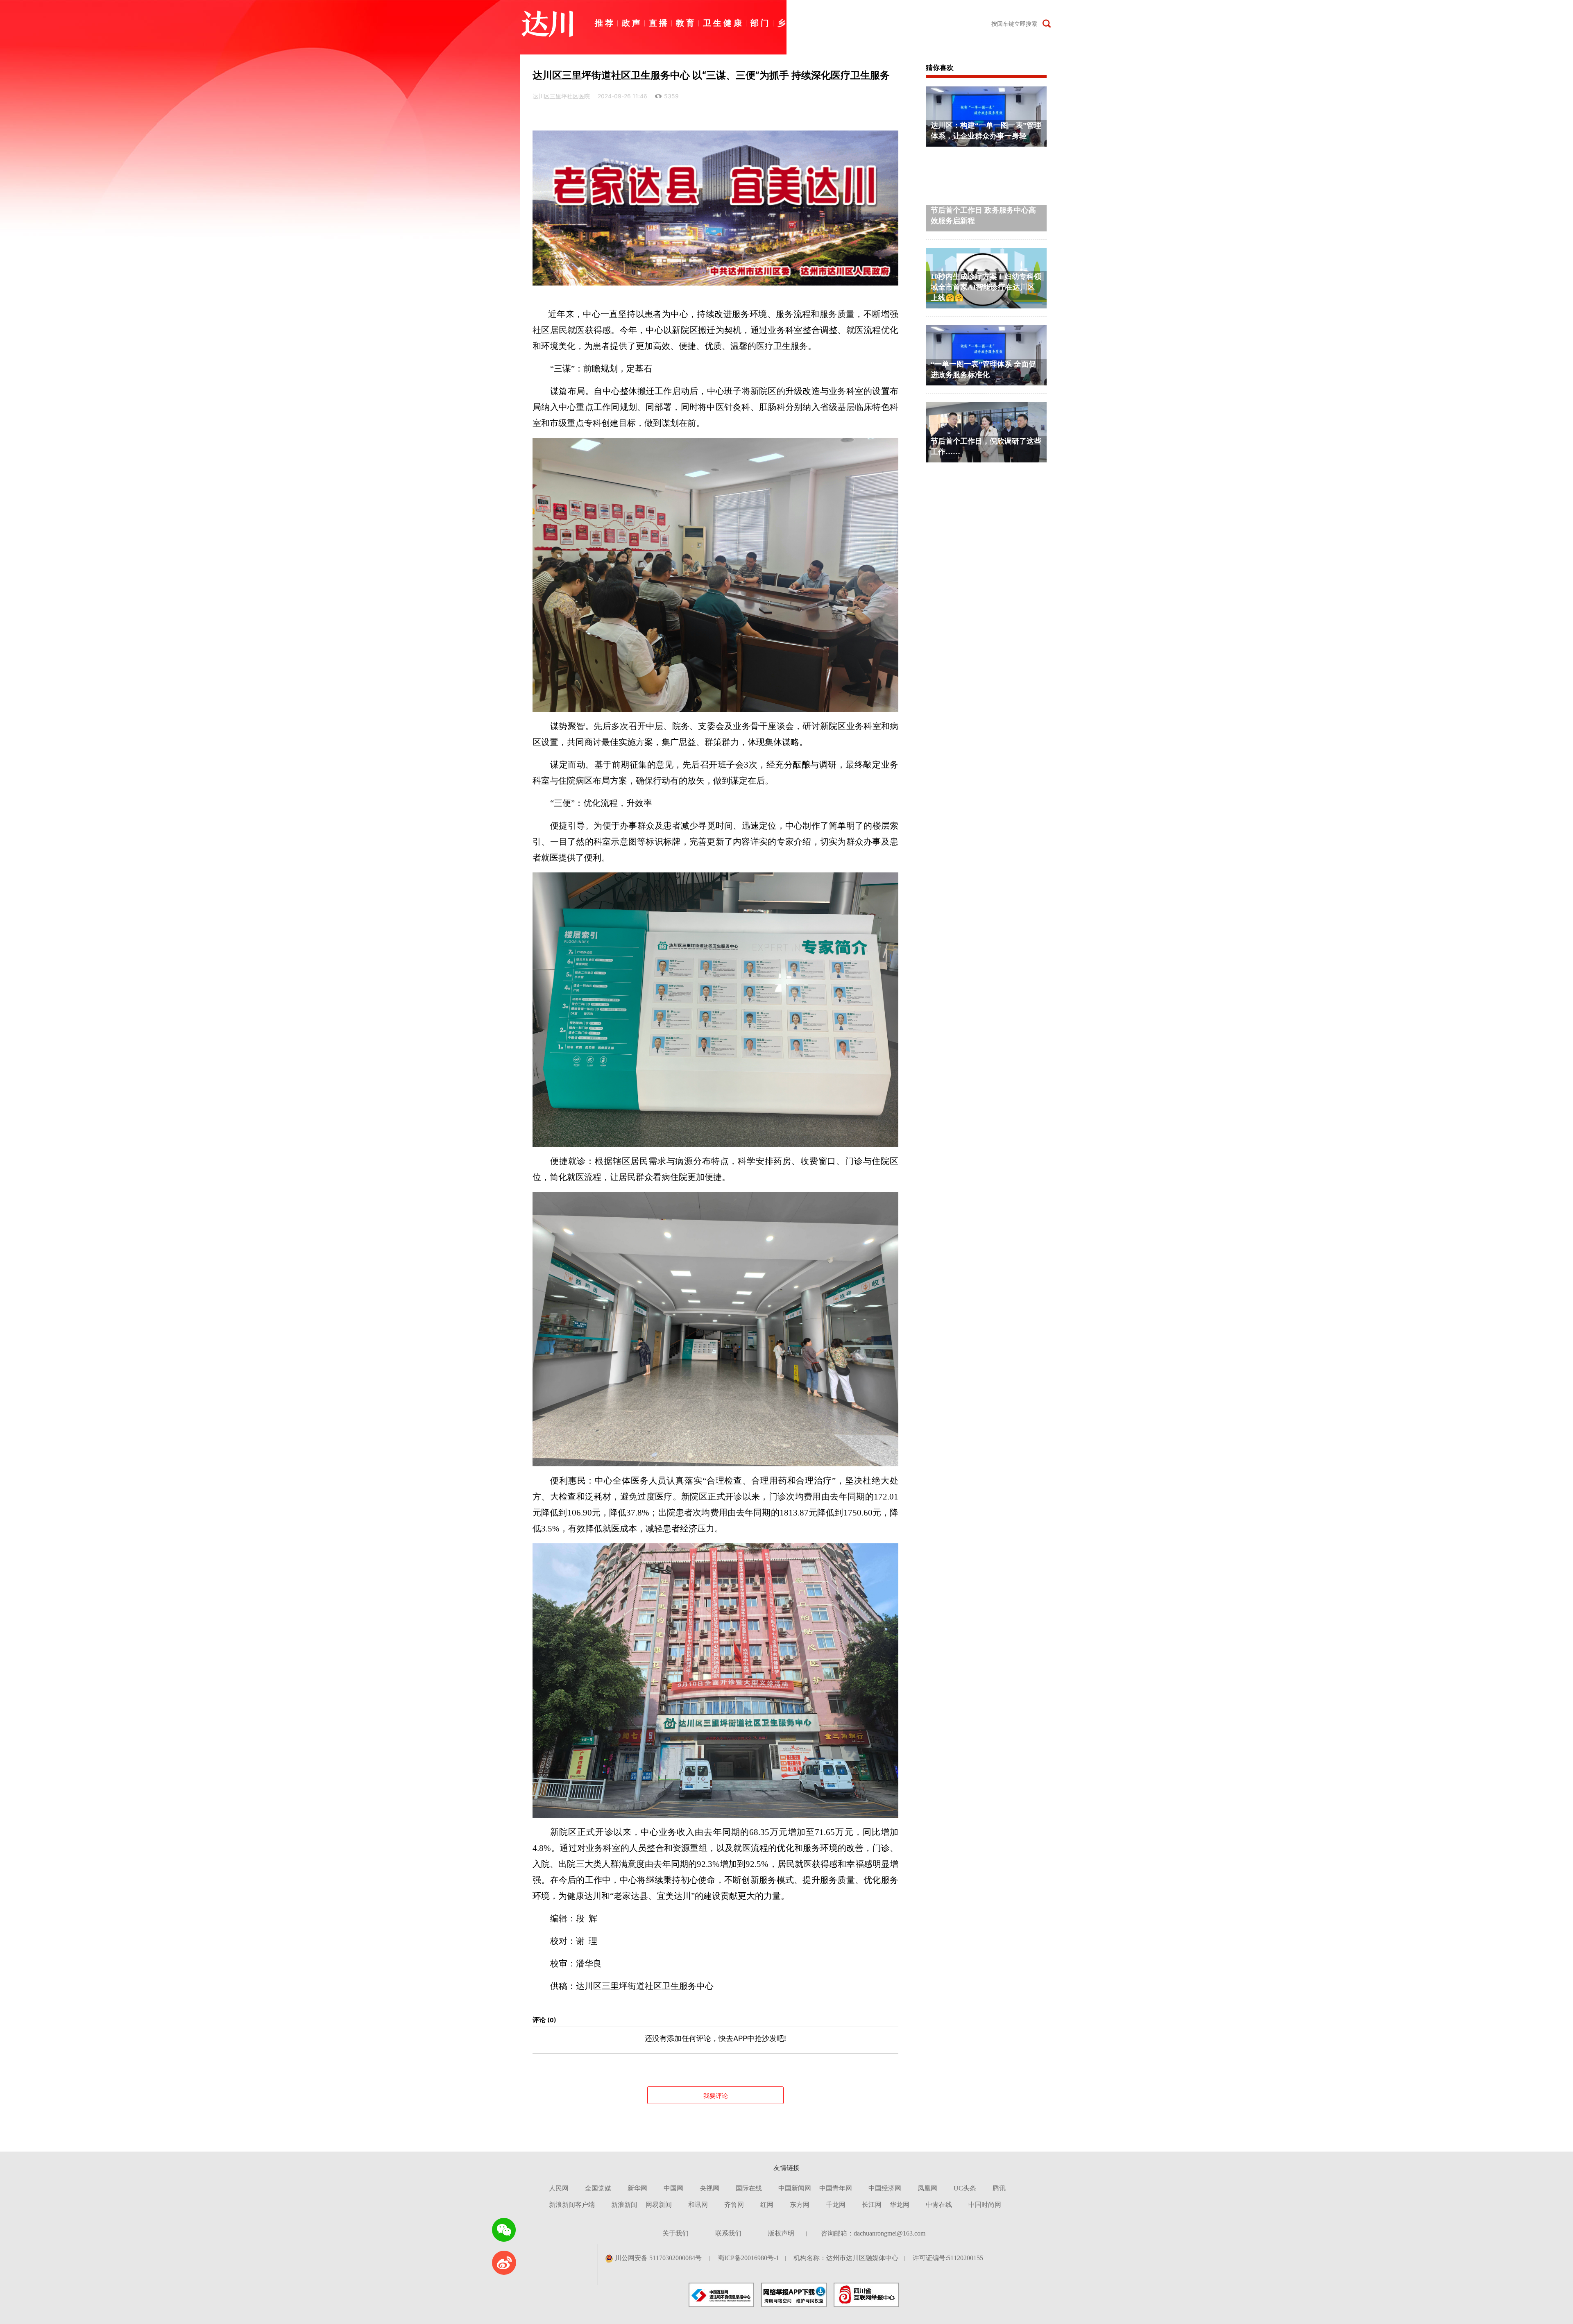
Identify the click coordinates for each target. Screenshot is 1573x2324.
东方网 (800, 2205)
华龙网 (900, 2205)
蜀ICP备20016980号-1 (748, 2258)
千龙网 (836, 2205)
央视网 (709, 2188)
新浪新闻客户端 (572, 2205)
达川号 (862, 23)
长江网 (872, 2205)
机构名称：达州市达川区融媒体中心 (846, 2258)
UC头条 (965, 2188)
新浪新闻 (624, 2205)
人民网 (559, 2188)
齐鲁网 (734, 2205)
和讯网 (698, 2205)
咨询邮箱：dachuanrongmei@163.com (873, 2233)
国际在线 (749, 2188)
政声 (632, 23)
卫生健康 (723, 23)
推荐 (605, 23)
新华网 (637, 2188)
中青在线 (939, 2205)
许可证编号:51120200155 (948, 2258)
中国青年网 (836, 2188)
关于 (974, 23)
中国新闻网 (795, 2188)
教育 (686, 23)
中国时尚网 (985, 2205)
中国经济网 (885, 2188)
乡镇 (788, 23)
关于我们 (675, 2233)
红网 (767, 2205)
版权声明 (781, 2233)
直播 (659, 23)
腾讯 (999, 2188)
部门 (761, 23)
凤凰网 (927, 2188)
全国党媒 (598, 2188)
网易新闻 (659, 2205)
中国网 (673, 2188)
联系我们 (728, 2233)
